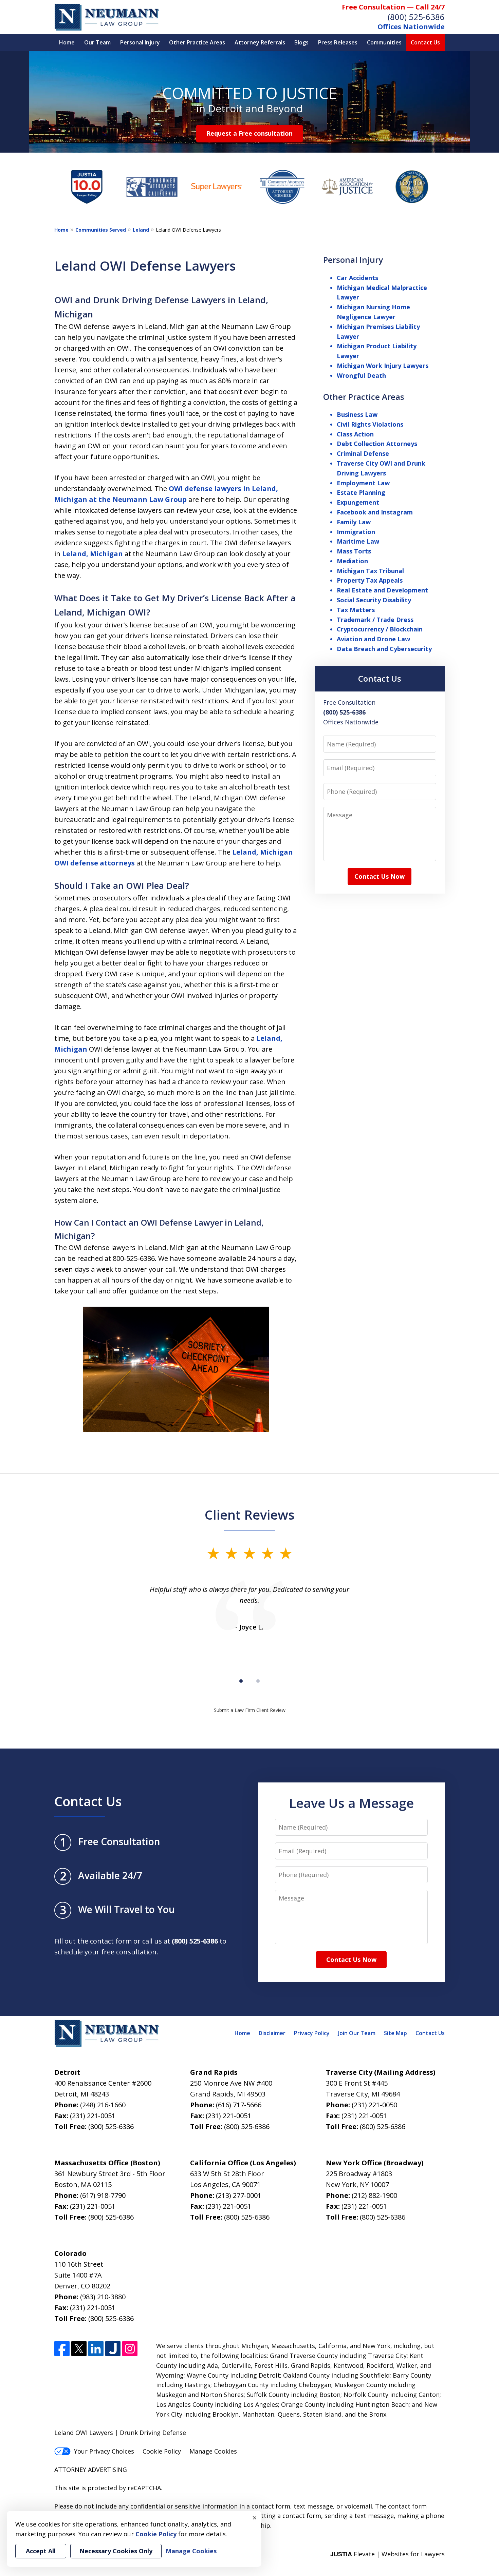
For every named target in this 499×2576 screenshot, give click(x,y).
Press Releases (338, 42)
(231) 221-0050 (374, 2105)
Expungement (358, 502)
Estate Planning (361, 492)
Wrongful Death (361, 375)
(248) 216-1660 (103, 2105)
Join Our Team (357, 2033)
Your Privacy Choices (104, 2451)
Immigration (356, 532)
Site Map (395, 2033)
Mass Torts (354, 551)
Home (67, 42)
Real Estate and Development (382, 590)
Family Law (354, 522)
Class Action (355, 434)
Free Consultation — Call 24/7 (393, 7)
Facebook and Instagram (375, 512)
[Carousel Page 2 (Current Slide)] (258, 1681)
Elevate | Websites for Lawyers (387, 2554)
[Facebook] (62, 2349)
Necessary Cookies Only (116, 2551)
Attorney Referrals (260, 42)
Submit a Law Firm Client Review (250, 1710)
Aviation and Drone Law (373, 639)
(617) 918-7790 (103, 2195)
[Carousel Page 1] (241, 1681)
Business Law (357, 414)
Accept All (41, 2551)
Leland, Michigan (93, 554)
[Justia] (113, 2349)
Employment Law (363, 483)
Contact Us (425, 42)
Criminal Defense (363, 453)
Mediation (352, 561)
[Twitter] (79, 2349)
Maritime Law (358, 541)
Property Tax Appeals (370, 580)
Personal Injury (140, 42)
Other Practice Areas (197, 42)
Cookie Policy (162, 2451)
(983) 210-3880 (103, 2297)
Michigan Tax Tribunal (370, 571)
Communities (384, 42)
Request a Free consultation (249, 133)
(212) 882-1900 (374, 2195)
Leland (141, 230)
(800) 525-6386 (416, 17)
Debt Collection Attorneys (377, 444)
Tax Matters (356, 610)
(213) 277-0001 (239, 2195)
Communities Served (101, 230)
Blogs (301, 42)
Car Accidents (357, 278)
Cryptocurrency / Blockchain (380, 629)
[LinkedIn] (96, 2349)
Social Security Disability (374, 600)
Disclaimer (272, 2033)
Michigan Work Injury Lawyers (383, 366)
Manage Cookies (213, 2451)
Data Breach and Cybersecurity (384, 649)
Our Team (97, 42)
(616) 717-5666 (239, 2105)
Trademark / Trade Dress (375, 620)
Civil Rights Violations (370, 424)
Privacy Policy (312, 2033)
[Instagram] (130, 2349)
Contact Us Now (380, 876)
